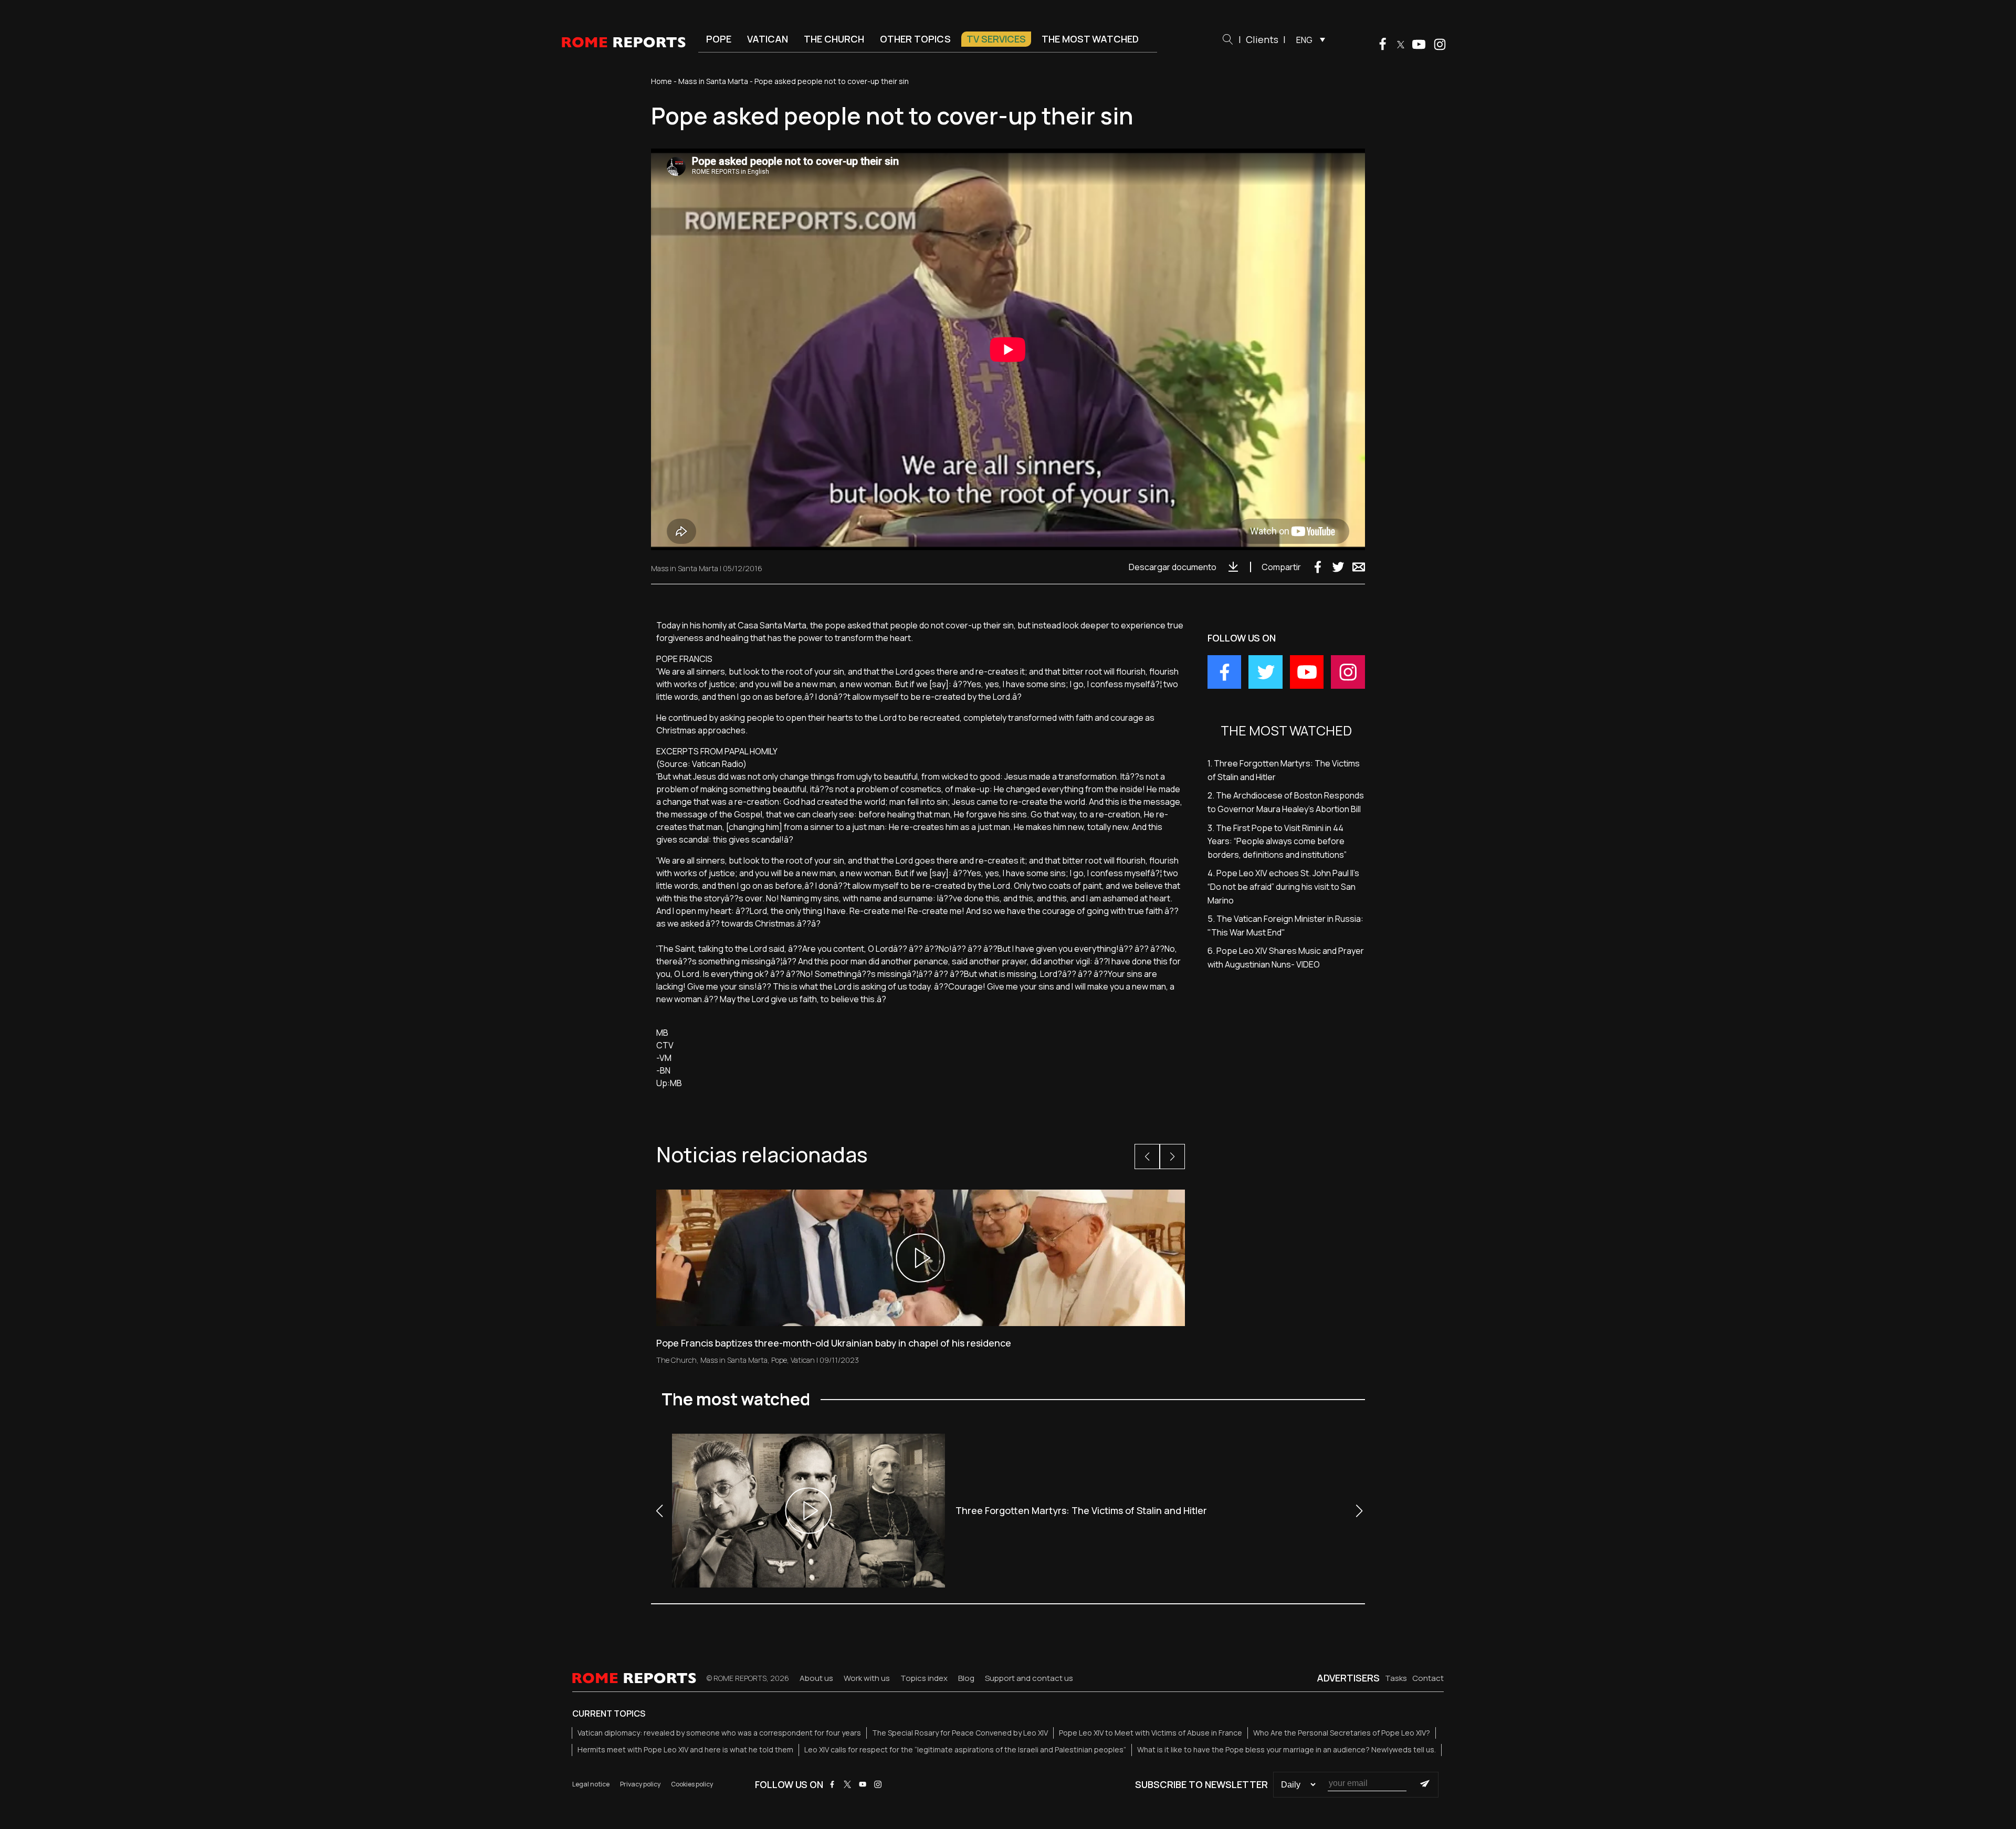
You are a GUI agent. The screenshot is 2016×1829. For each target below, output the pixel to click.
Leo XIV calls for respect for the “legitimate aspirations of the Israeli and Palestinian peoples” (965, 1749)
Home (661, 81)
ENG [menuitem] (1304, 40)
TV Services (996, 39)
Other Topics (915, 39)
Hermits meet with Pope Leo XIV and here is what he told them (685, 1749)
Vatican (768, 39)
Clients (1262, 39)
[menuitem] (1308, 39)
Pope (719, 39)
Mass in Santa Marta (713, 81)
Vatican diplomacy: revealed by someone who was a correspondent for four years (719, 1733)
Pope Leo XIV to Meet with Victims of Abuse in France (1151, 1733)
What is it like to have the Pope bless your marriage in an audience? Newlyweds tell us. (1287, 1749)
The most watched (1090, 39)
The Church (834, 39)
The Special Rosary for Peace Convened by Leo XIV (960, 1733)
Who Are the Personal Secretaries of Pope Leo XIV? (1342, 1733)
